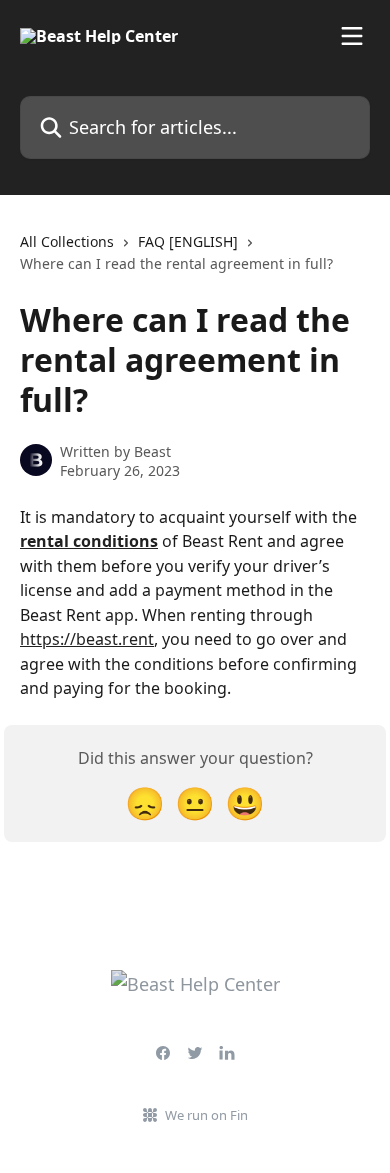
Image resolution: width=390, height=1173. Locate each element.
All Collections (67, 241)
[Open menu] (352, 36)
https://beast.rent (87, 639)
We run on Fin (206, 1115)
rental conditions (89, 541)
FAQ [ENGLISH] (188, 241)
